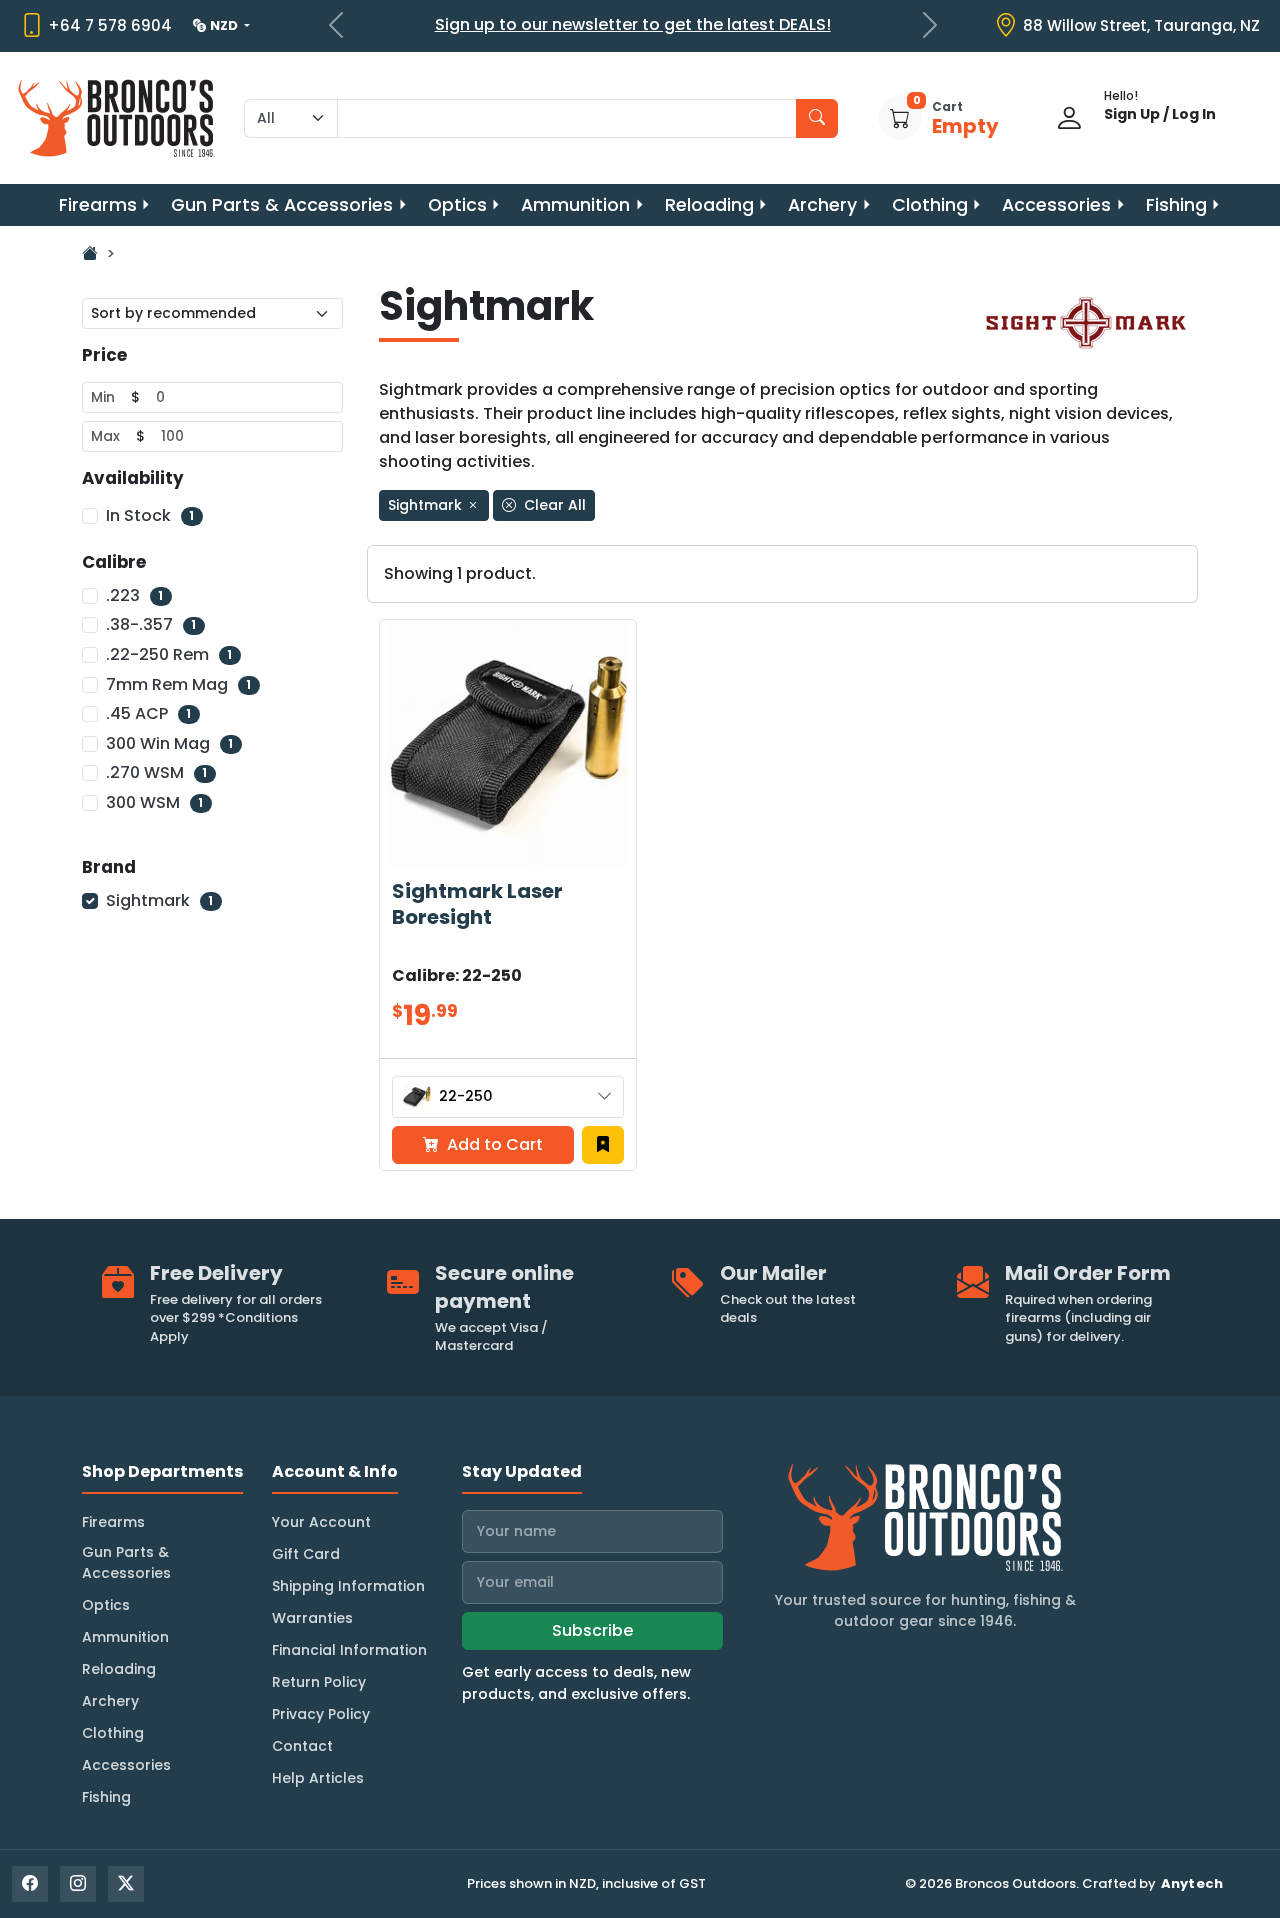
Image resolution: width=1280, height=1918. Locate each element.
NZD (225, 25)
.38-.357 (151, 624)
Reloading (709, 205)
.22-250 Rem (169, 654)
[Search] (817, 118)
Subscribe (592, 1630)
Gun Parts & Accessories (282, 205)
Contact (302, 1746)
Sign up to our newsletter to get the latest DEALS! (633, 24)
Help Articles (318, 1778)
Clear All (553, 505)
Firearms (98, 205)
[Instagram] (78, 1884)
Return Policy (319, 1682)
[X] (126, 1884)
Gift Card (306, 1554)
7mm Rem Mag (178, 684)
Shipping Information (348, 1586)
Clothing (930, 205)
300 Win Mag (169, 743)
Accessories (1056, 205)
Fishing (1176, 205)
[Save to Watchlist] (603, 1145)
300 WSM (154, 802)
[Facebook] (30, 1884)
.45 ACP (148, 713)
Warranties (312, 1618)
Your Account (321, 1522)
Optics (457, 205)
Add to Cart (493, 1144)
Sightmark (159, 900)
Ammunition (575, 205)
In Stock (150, 515)
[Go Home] (90, 253)
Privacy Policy (321, 1714)
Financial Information (349, 1650)
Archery (822, 205)
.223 (134, 595)
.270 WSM (156, 772)
